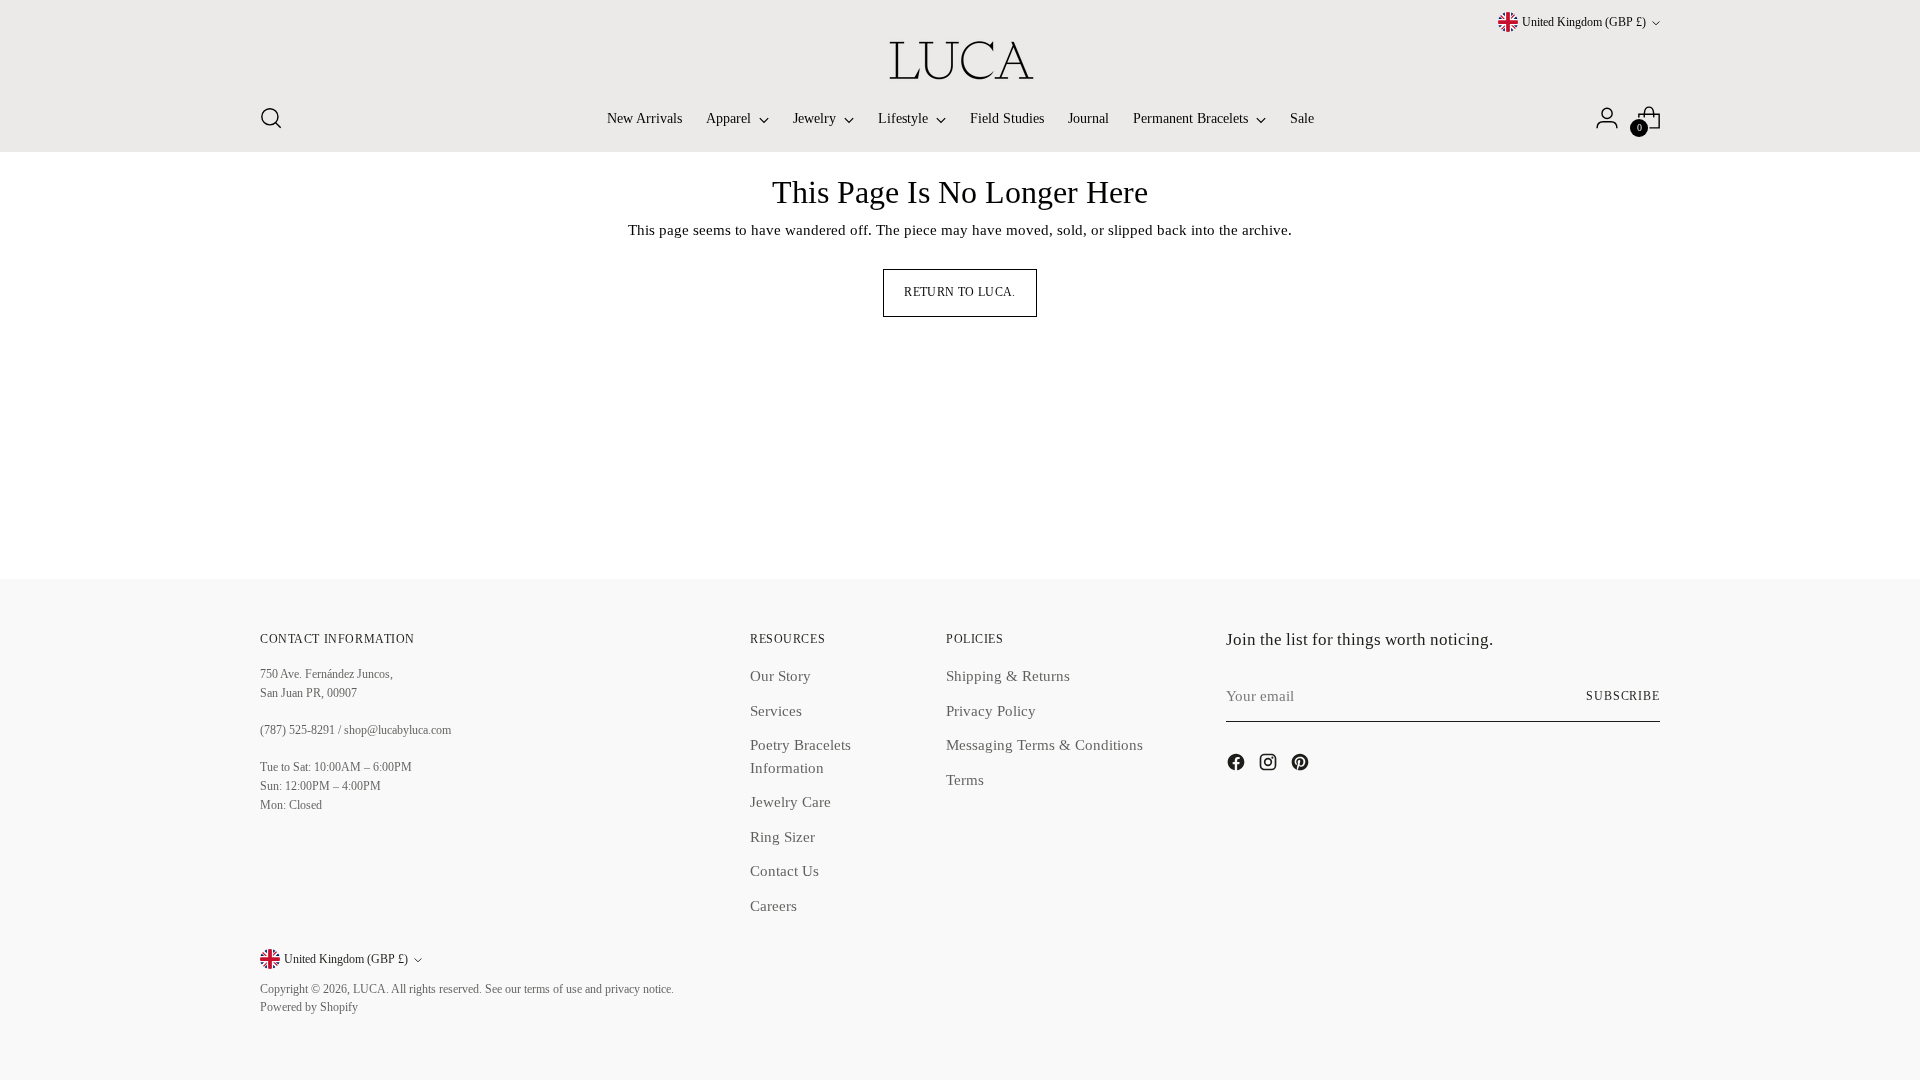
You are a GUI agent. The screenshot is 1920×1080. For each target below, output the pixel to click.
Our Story (780, 676)
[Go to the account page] (1607, 118)
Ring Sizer (782, 837)
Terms (965, 780)
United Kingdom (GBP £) (1584, 22)
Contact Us (784, 871)
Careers (773, 906)
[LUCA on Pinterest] (1302, 765)
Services (776, 711)
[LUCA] (960, 60)
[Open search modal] (271, 118)
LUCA (369, 989)
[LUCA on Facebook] (1238, 765)
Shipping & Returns (1008, 676)
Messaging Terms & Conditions (1044, 745)
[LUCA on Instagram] (1270, 765)
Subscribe (1623, 696)
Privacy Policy (991, 711)
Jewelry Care (790, 802)
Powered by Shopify (309, 1007)
